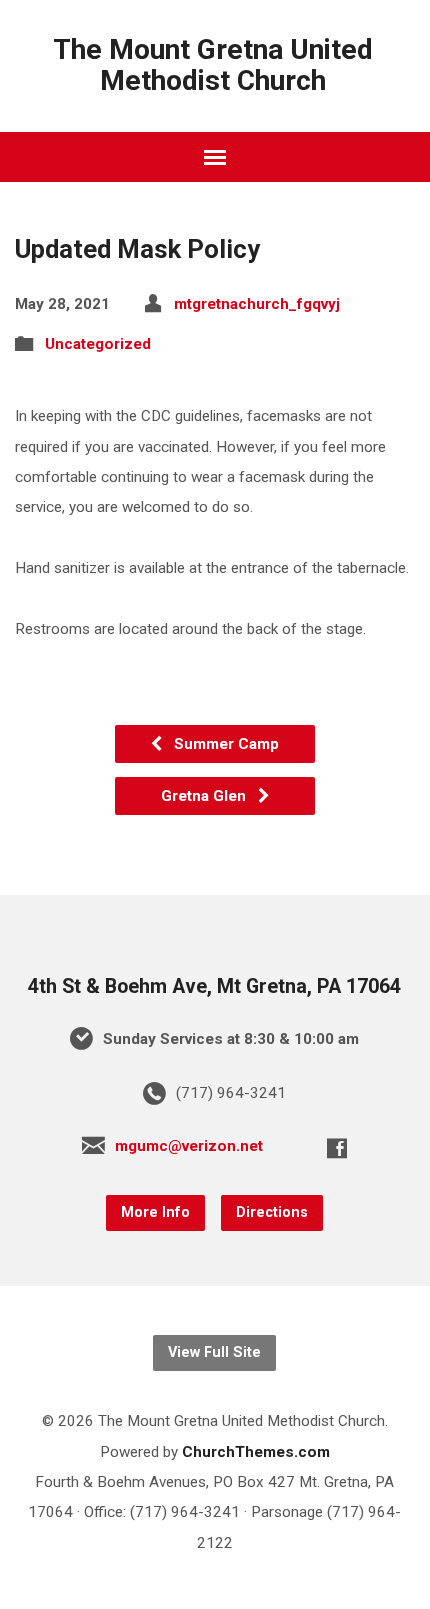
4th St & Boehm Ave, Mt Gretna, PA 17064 (214, 986)
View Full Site (214, 1352)
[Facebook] (337, 1148)
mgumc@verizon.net (189, 1146)
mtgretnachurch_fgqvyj (257, 304)
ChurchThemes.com (256, 1452)
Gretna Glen (205, 796)
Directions (272, 1212)
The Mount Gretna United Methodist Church (213, 65)
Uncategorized (98, 344)
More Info (155, 1212)
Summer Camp (224, 744)
